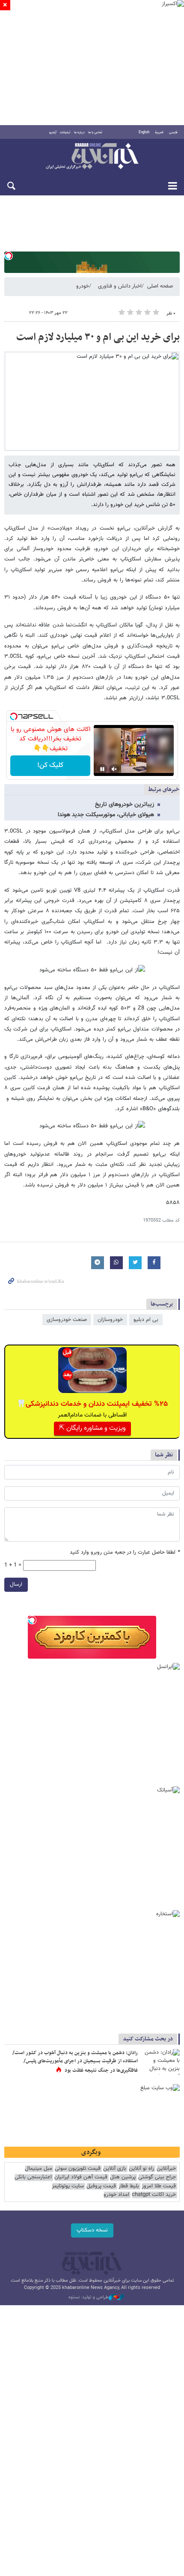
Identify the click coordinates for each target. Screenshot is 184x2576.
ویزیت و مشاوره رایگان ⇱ (92, 1428)
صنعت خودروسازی (67, 1320)
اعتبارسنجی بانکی (33, 2177)
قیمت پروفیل (101, 2186)
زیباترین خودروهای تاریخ (125, 805)
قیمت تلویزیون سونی (78, 2169)
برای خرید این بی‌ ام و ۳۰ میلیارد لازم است (98, 337)
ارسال (16, 1585)
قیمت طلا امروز (159, 2186)
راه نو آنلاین (141, 2169)
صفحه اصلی (160, 286)
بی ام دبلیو (146, 1320)
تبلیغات (65, 132)
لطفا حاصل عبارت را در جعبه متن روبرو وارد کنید (125, 1553)
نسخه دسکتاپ (92, 2230)
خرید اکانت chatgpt (154, 2195)
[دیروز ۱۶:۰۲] (160, 2062)
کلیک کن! (50, 765)
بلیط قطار (129, 2186)
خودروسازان (110, 1320)
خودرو (83, 286)
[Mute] (114, 769)
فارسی (173, 132)
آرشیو (53, 132)
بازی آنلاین (115, 2169)
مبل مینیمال (39, 2169)
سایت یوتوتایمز (68, 2186)
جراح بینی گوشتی (157, 2177)
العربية (159, 132)
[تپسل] (9, 256)
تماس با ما (95, 132)
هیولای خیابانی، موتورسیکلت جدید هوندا (106, 815)
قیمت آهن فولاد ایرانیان (81, 2177)
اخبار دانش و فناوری (120, 286)
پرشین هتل (123, 2177)
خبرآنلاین (92, 157)
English (144, 132)
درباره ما (79, 132)
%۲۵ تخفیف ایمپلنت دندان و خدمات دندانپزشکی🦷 (92, 1404)
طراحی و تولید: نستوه (89, 2297)
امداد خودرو (116, 2195)
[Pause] (102, 769)
